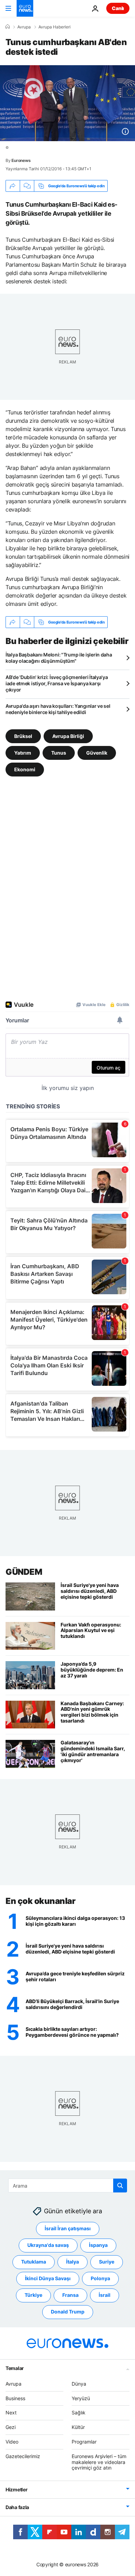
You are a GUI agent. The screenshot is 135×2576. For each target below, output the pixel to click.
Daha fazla (17, 2507)
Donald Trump (68, 2312)
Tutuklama (34, 2262)
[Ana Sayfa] (8, 27)
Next (11, 2412)
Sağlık (79, 2412)
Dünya (79, 2384)
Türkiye (33, 2295)
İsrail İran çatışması (68, 2228)
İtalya (73, 2262)
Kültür (78, 2427)
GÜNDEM (24, 1572)
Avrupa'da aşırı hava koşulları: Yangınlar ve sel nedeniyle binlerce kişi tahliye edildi (58, 709)
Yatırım (23, 753)
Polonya (100, 2278)
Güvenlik (97, 753)
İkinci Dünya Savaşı (48, 2278)
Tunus (59, 753)
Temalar (15, 2368)
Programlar (84, 2442)
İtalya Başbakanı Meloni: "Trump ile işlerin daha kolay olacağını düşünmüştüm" (59, 658)
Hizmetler (16, 2489)
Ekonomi (25, 769)
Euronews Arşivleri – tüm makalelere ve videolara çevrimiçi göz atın (99, 2462)
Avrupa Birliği (68, 736)
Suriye (107, 2262)
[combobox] (68, 2186)
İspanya (98, 2245)
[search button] (120, 2186)
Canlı (118, 8)
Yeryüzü (81, 2398)
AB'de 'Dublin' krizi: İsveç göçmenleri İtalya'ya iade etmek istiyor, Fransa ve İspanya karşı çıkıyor (57, 683)
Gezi (11, 2427)
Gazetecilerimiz (23, 2456)
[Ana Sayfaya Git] (25, 8)
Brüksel (23, 736)
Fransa (70, 2295)
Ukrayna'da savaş (48, 2245)
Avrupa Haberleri (55, 27)
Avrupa (24, 27)
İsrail (105, 2295)
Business (15, 2398)
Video (12, 2442)
